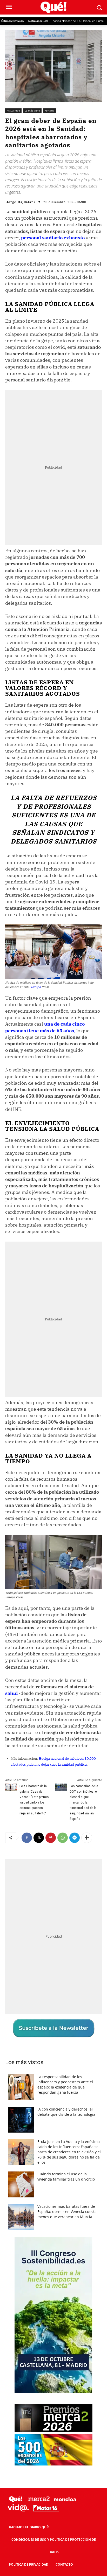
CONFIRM (34, 1380)
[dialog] (53, 1288)
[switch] (87, 1293)
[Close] (97, 1188)
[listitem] (53, 1281)
